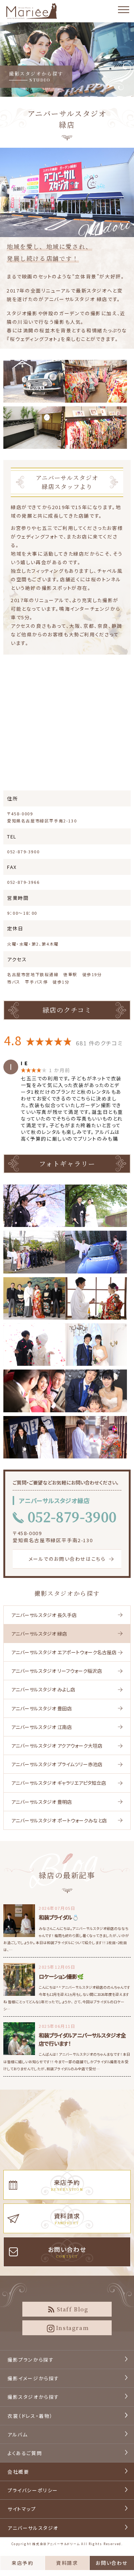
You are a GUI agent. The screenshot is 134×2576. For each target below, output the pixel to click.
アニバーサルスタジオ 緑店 (39, 1634)
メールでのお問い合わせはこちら (67, 1559)
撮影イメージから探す (33, 2378)
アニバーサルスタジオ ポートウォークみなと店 (59, 1820)
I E (25, 1063)
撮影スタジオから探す (67, 1593)
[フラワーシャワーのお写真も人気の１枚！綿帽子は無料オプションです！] (34, 1345)
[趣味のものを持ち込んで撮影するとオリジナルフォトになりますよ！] (96, 1298)
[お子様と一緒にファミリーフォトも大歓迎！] (96, 1391)
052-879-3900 (23, 851)
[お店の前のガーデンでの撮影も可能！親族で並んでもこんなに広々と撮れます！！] (34, 1252)
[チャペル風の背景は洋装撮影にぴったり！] (96, 1345)
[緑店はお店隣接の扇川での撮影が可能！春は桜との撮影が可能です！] (34, 1206)
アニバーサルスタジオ (33, 2528)
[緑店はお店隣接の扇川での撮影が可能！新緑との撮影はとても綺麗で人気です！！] (96, 1206)
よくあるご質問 (25, 2453)
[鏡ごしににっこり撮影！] (34, 1391)
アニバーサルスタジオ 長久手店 (44, 1615)
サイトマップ (22, 2509)
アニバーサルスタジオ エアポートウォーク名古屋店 (64, 1652)
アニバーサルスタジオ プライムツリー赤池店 (57, 1764)
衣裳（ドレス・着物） (30, 2416)
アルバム (17, 2434)
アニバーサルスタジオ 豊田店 (42, 1708)
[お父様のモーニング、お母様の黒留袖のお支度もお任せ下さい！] (34, 1298)
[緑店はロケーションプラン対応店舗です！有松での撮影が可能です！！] (34, 1437)
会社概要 (18, 2472)
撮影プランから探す (31, 2360)
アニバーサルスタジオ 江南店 (42, 1727)
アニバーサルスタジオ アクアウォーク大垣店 (57, 1746)
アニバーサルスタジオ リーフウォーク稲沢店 (57, 1671)
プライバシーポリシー (33, 2490)
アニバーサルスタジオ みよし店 (43, 1689)
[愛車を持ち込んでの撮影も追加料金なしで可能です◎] (96, 1252)
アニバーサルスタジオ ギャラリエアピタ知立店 (59, 1783)
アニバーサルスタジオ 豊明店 (42, 1802)
